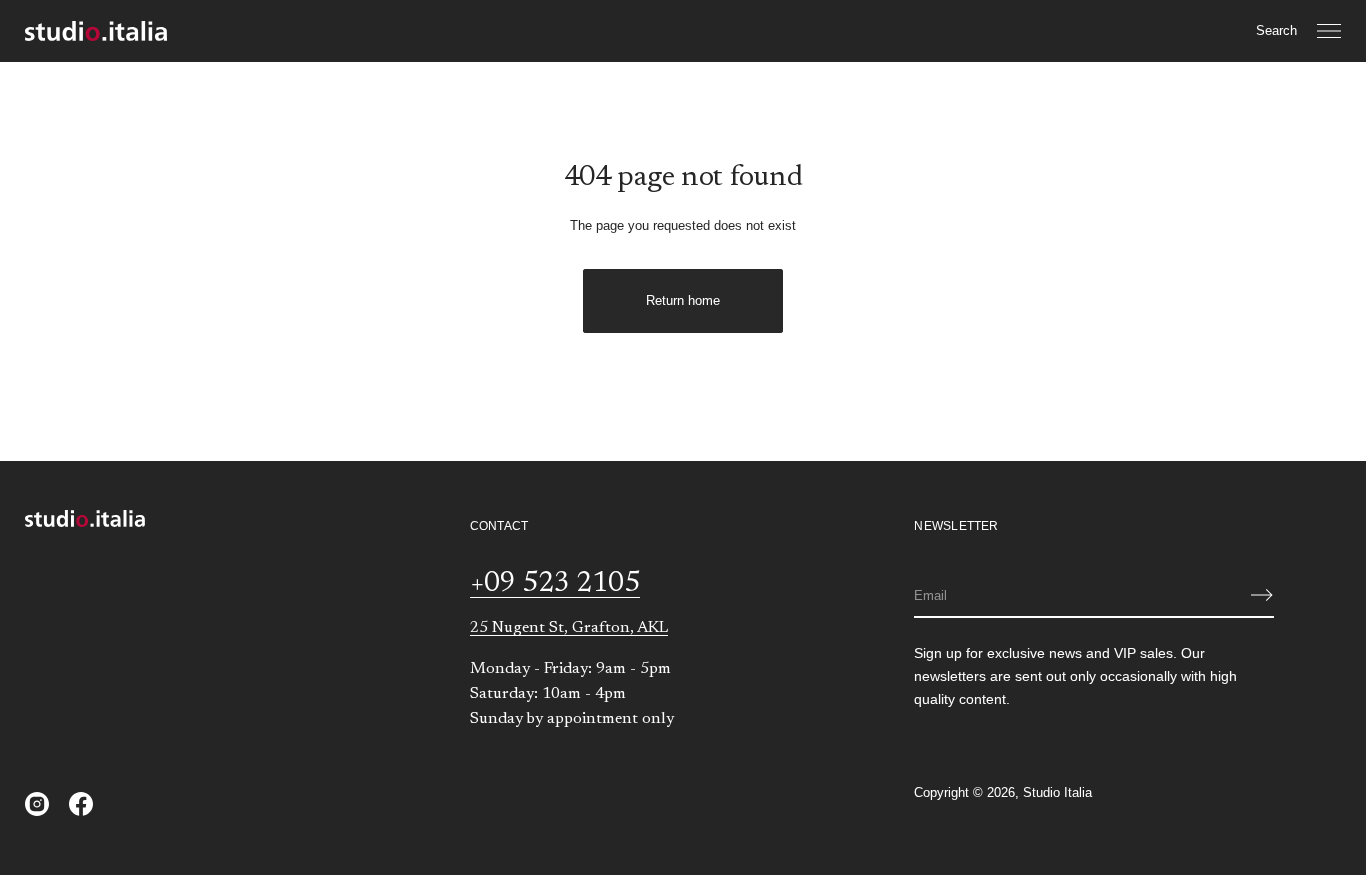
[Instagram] (37, 804)
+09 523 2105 (555, 584)
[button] (1276, 31)
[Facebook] (81, 804)
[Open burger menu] (1329, 31)
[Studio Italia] (96, 31)
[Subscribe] (1262, 595)
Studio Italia (1057, 792)
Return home (683, 300)
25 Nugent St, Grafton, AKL (569, 628)
